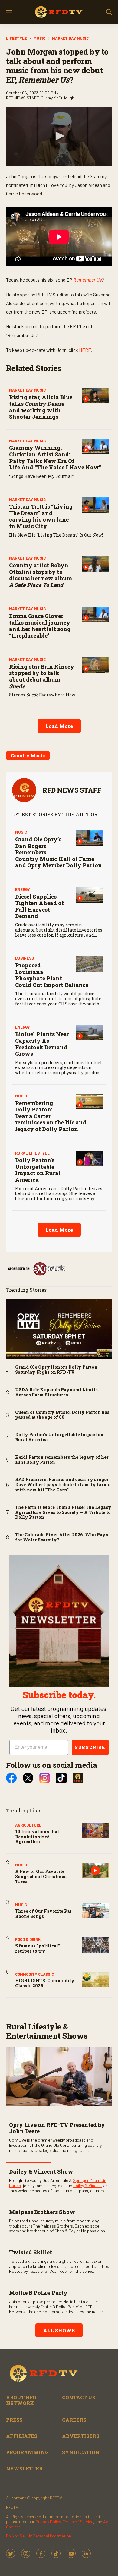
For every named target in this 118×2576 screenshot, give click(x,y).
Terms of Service (78, 2522)
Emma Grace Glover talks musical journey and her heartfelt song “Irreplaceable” (40, 626)
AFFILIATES (22, 2436)
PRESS (14, 2420)
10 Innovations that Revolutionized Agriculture (37, 1837)
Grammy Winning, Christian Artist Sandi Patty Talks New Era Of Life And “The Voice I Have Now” (55, 457)
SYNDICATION (81, 2452)
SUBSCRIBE (90, 1747)
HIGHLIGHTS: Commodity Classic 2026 (45, 1983)
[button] (59, 136)
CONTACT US (79, 2397)
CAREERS (74, 2420)
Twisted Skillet (31, 2252)
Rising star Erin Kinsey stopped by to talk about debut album (42, 676)
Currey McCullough (57, 98)
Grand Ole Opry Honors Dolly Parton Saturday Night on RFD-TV (56, 1370)
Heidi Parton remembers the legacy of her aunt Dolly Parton (62, 1460)
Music (39, 38)
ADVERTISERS (81, 2436)
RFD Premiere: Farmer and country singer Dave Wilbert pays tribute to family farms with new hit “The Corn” (63, 1485)
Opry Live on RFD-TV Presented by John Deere (57, 2128)
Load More (59, 726)
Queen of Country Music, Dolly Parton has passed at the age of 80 (62, 1415)
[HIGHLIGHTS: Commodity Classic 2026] (95, 1980)
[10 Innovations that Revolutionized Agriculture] (95, 1831)
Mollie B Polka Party (38, 2293)
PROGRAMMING (27, 2452)
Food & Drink (28, 1939)
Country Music (28, 756)
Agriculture (28, 1825)
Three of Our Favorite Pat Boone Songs (43, 1914)
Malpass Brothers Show (42, 2212)
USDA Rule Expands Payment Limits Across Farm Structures (56, 1392)
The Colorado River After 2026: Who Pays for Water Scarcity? (62, 1537)
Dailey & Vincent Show (41, 2171)
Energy (23, 889)
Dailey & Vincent (88, 2185)
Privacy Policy (48, 2522)
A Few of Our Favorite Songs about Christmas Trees (41, 1876)
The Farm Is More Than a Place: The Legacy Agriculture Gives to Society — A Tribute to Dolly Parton (63, 1512)
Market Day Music (70, 38)
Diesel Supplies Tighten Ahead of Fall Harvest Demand (39, 906)
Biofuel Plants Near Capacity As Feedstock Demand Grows (42, 1044)
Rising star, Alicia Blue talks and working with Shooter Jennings (41, 407)
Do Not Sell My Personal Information (39, 2536)
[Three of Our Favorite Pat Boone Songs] (95, 1910)
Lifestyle (16, 38)
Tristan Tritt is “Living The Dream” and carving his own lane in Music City (41, 516)
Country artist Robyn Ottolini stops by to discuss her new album (41, 575)
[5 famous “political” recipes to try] (95, 1945)
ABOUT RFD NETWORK (21, 2400)
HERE (85, 350)
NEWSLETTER (24, 2469)
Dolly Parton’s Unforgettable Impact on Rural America (38, 1170)
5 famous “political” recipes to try (38, 1948)
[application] (59, 136)
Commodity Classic (34, 1974)
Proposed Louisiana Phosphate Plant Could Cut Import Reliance (52, 975)
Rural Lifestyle (32, 1153)
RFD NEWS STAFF (72, 790)
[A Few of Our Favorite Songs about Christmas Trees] (95, 1870)
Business (25, 958)
